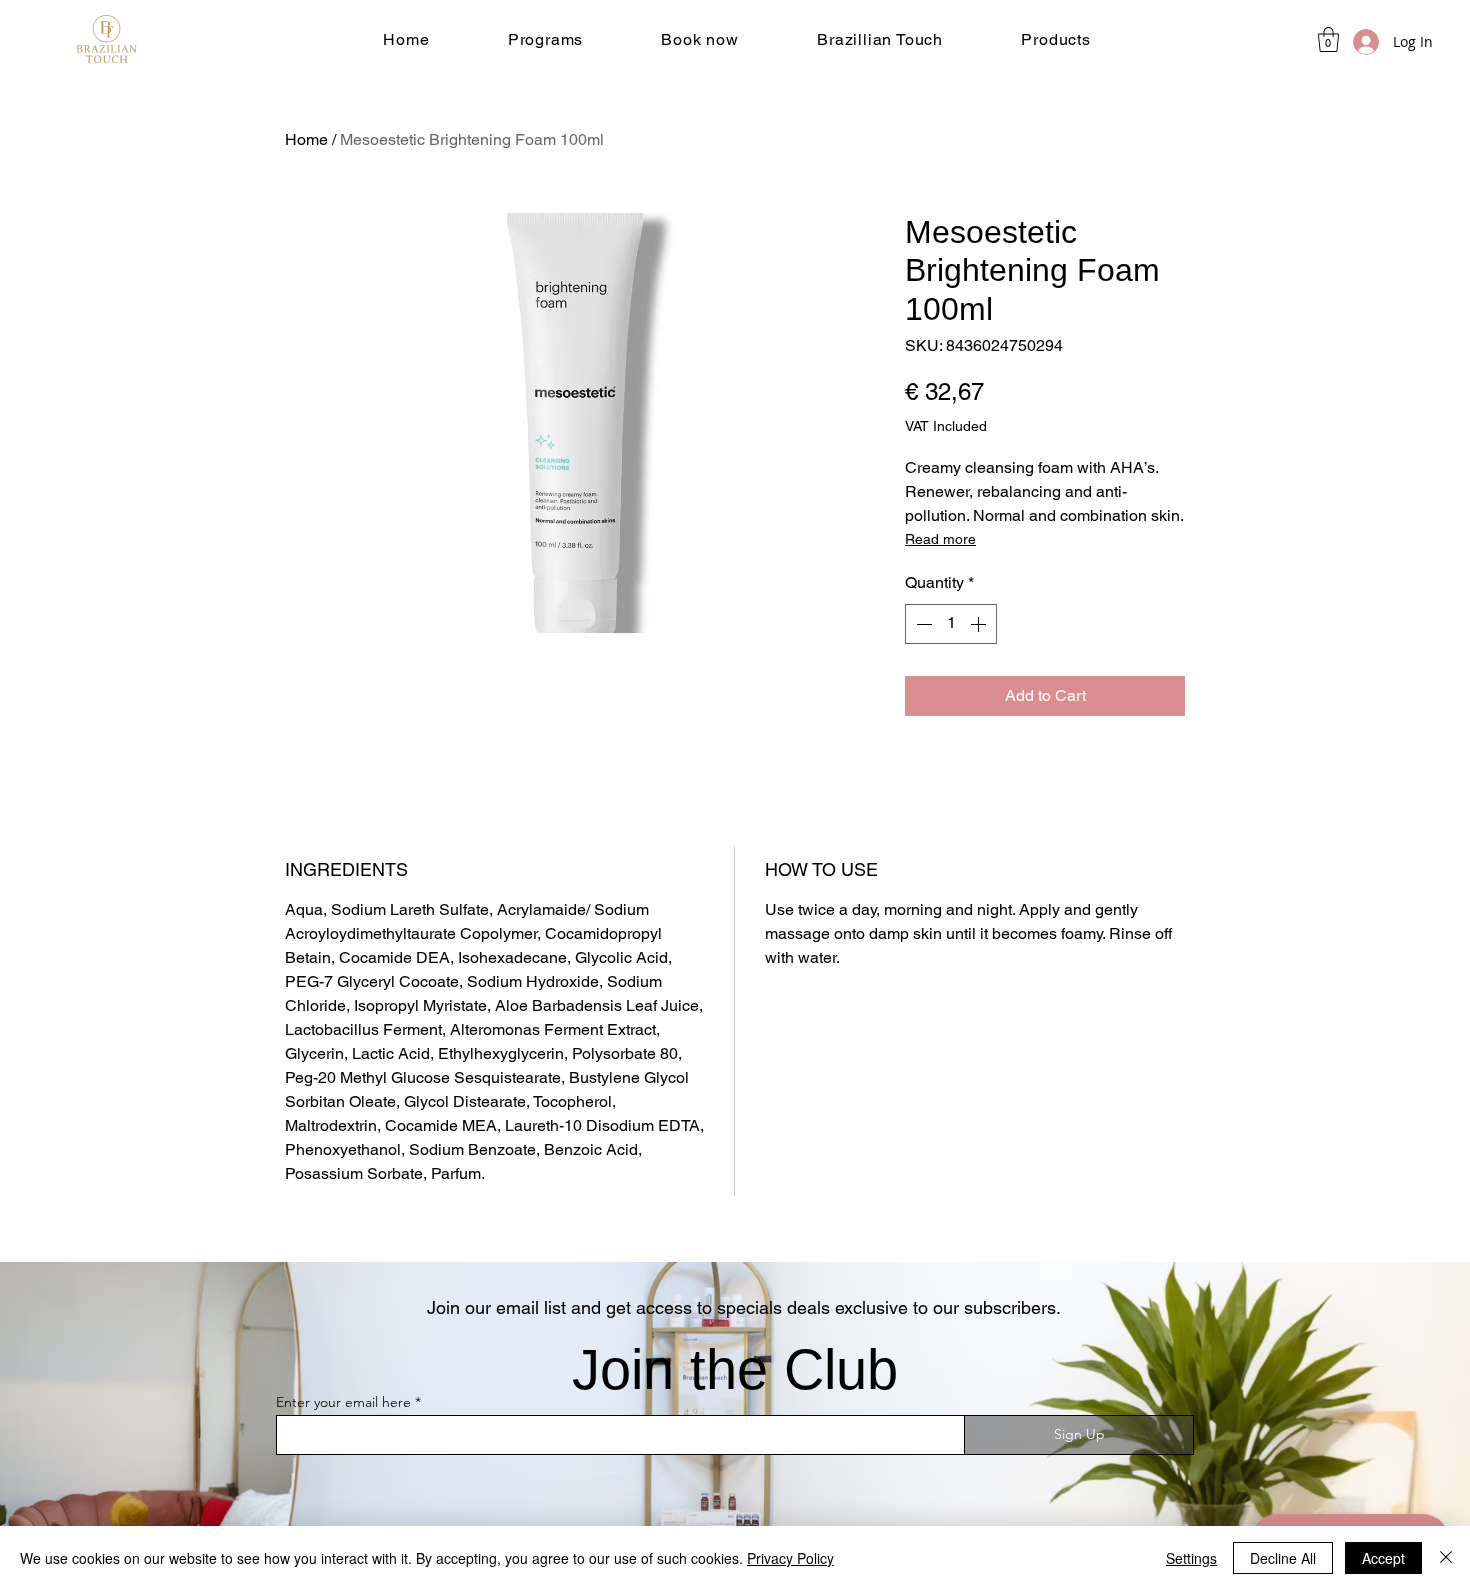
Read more (940, 539)
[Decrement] (922, 624)
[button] (546, 39)
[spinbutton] (951, 624)
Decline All (1283, 1558)
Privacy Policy (790, 1558)
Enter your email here (343, 1402)
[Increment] (980, 624)
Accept (1383, 1558)
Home (306, 139)
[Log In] (1347, 42)
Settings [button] (1191, 1558)
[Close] (1446, 1558)
